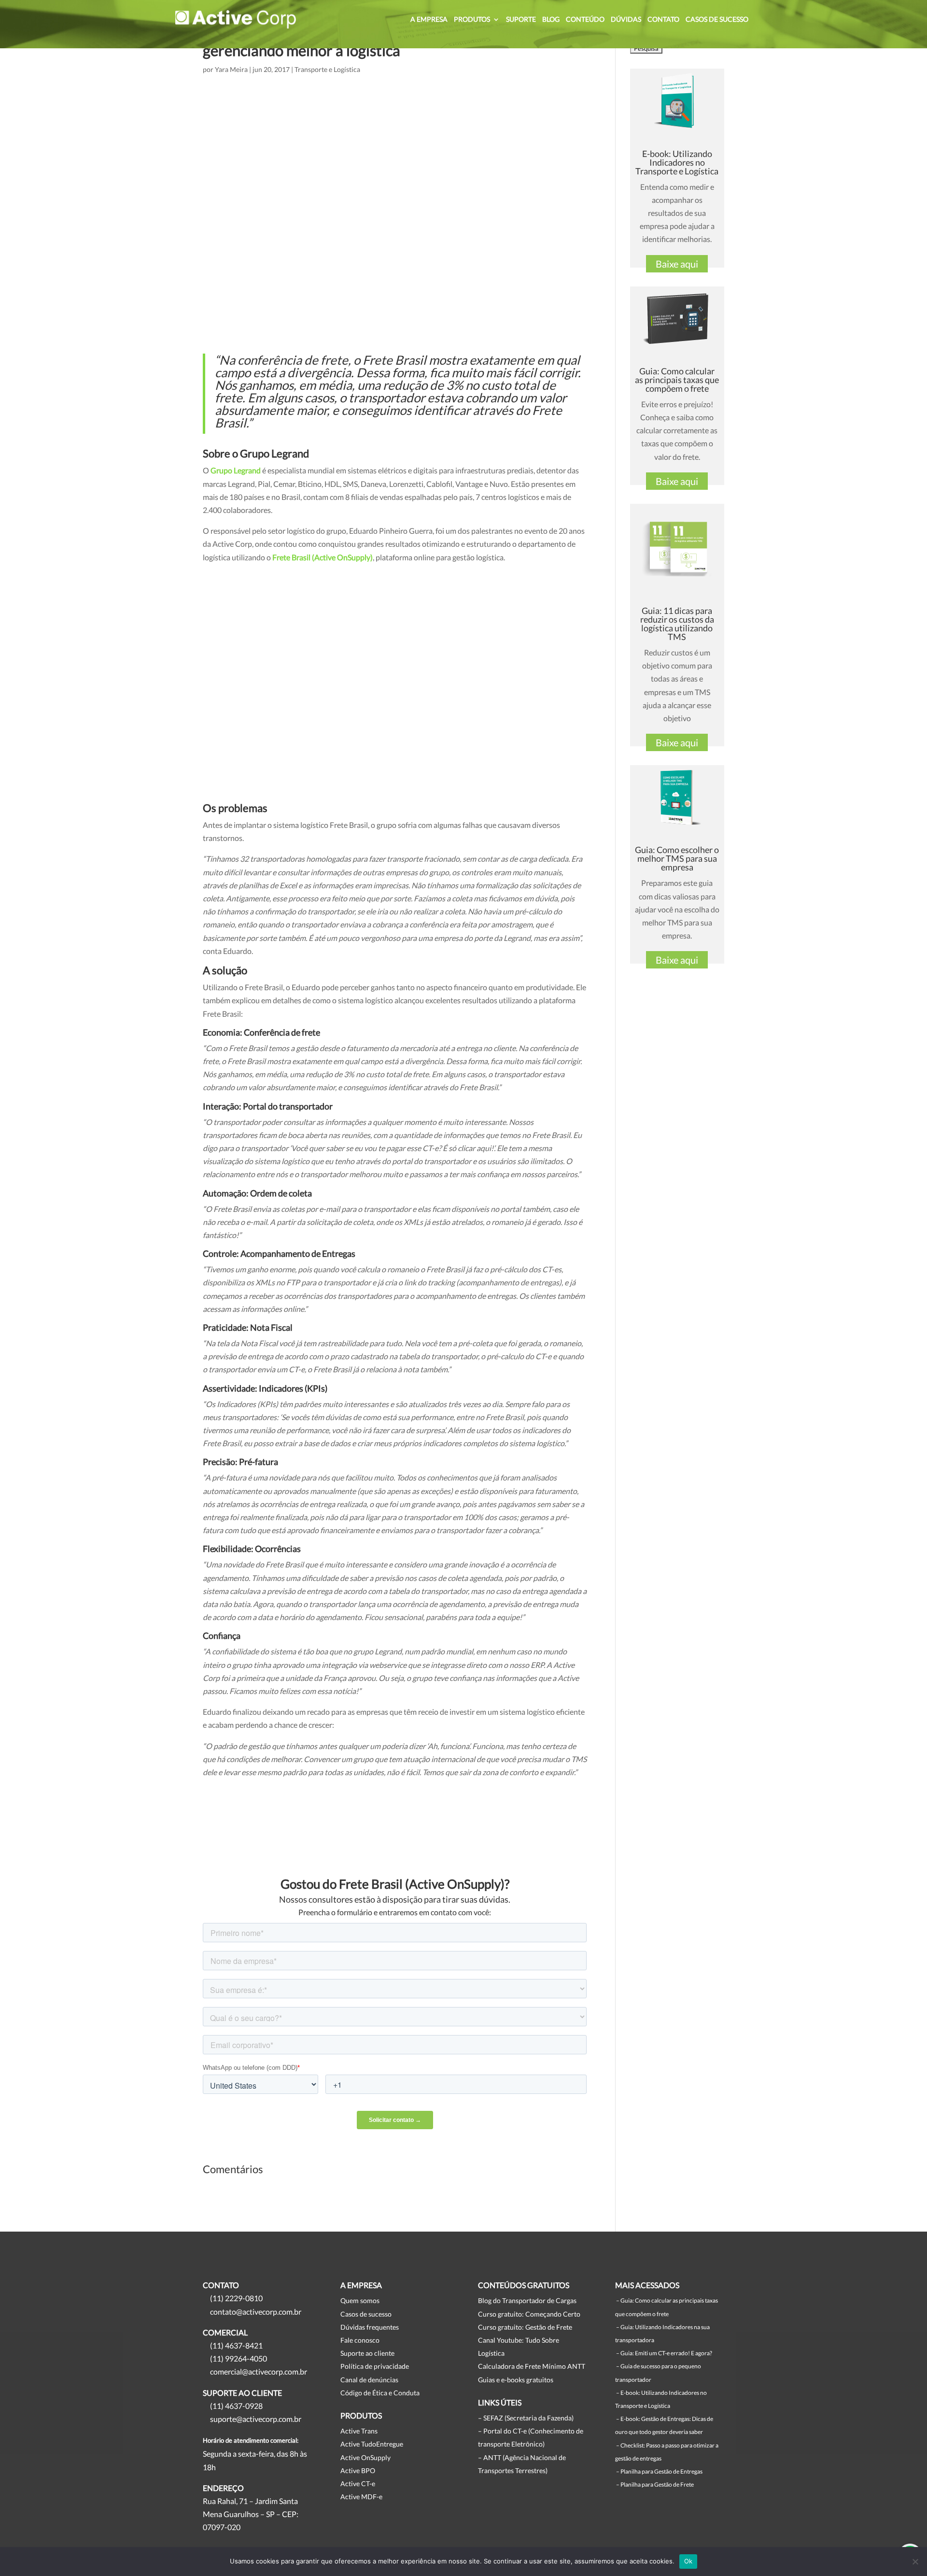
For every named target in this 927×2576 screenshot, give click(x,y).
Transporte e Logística (327, 69)
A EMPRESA (429, 20)
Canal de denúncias (369, 2380)
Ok (688, 2561)
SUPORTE (521, 20)
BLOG (551, 20)
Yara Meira (231, 69)
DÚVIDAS (626, 20)
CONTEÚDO (585, 20)
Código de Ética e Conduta (380, 2393)
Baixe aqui (677, 264)
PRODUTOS (472, 20)
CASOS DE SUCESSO (717, 20)
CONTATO (663, 20)
